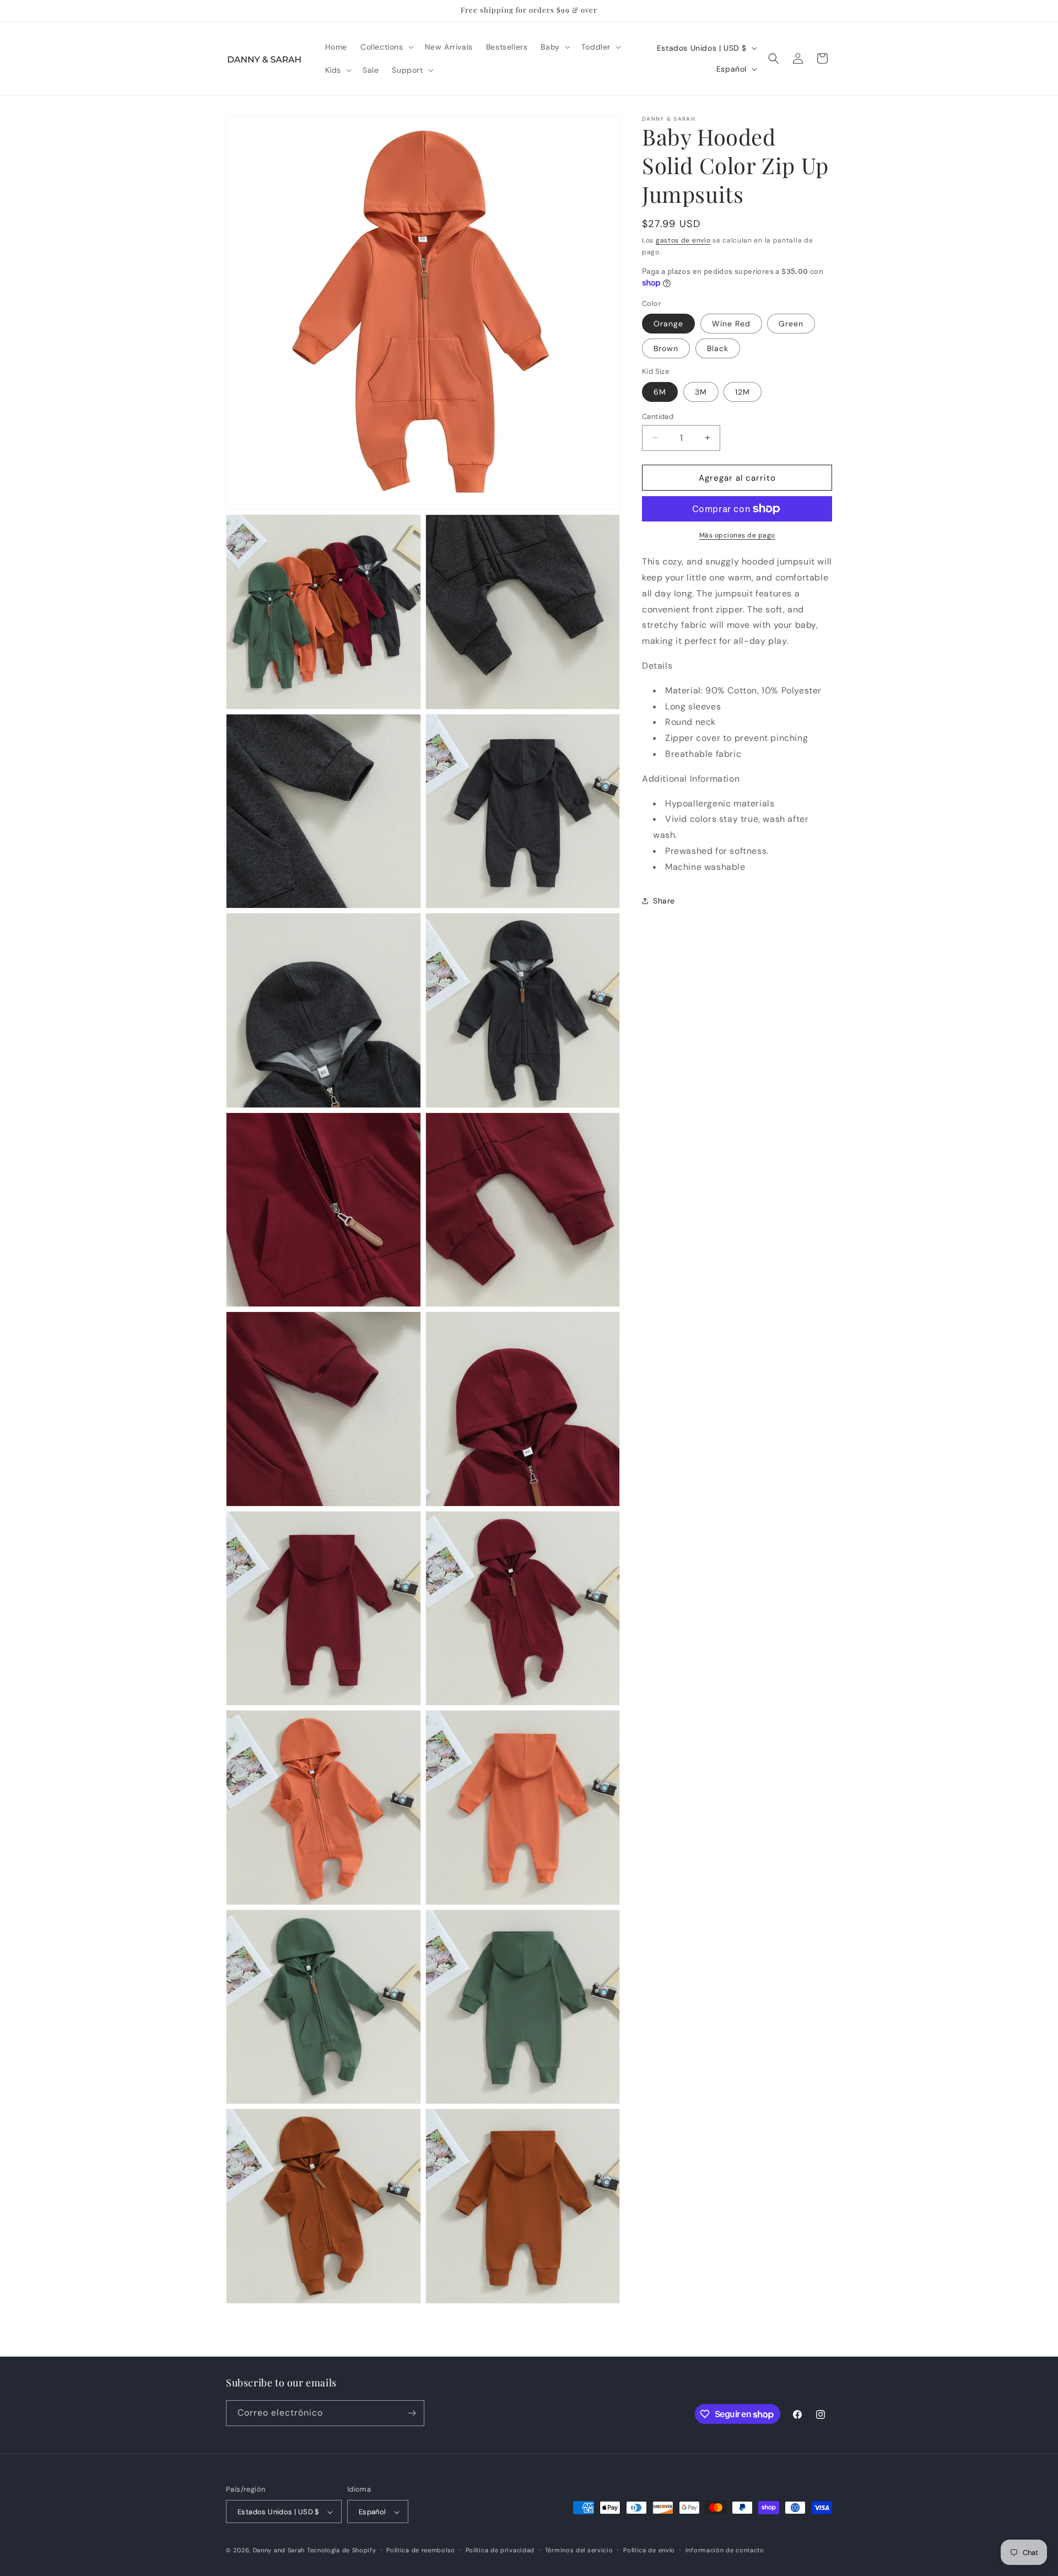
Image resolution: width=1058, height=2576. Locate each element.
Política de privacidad (500, 2550)
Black (718, 348)
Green (791, 324)
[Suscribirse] (412, 2413)
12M (743, 391)
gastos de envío (683, 240)
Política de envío (649, 2550)
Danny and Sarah (279, 2551)
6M (660, 391)
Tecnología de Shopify (342, 2551)
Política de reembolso (421, 2550)
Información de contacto (725, 2550)
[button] (386, 47)
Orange (668, 324)
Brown (666, 348)
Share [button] (664, 901)
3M (701, 391)
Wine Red (731, 324)
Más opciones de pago (737, 535)
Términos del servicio (579, 2550)
